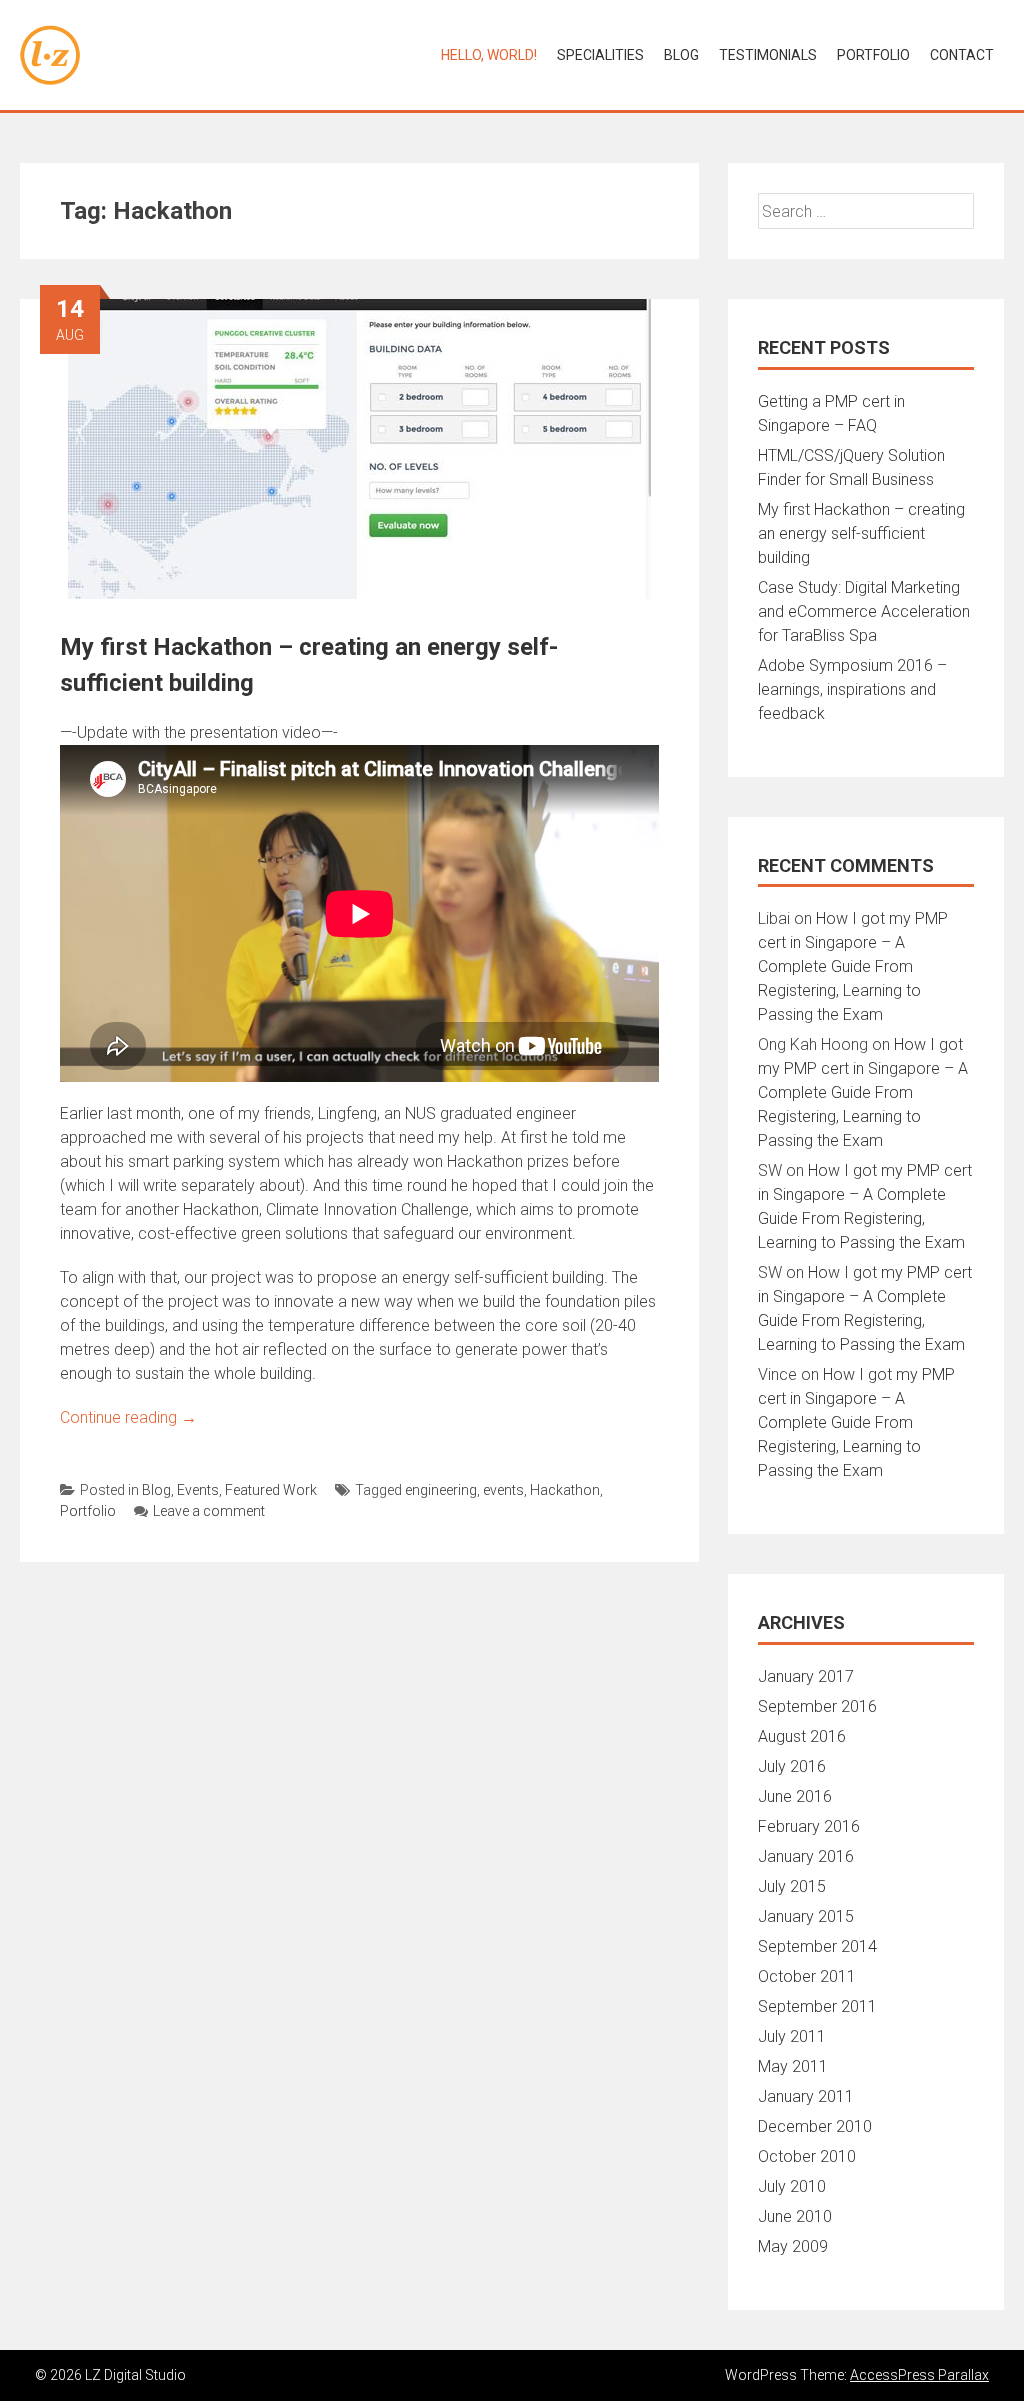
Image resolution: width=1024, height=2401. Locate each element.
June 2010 (795, 2216)
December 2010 (815, 2126)
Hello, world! (489, 55)
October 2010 (807, 2156)
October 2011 (807, 1976)
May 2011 (793, 2066)
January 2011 (806, 2096)
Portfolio (88, 1511)
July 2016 (792, 1766)
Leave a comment (209, 1511)
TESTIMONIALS (768, 55)
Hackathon (565, 1490)
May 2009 (793, 2246)
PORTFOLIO (873, 55)
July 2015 (792, 1886)
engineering (441, 1490)
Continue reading (128, 1417)
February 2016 (809, 1826)
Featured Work (271, 1490)
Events (198, 1490)
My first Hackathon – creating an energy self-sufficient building (861, 533)
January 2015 (806, 1916)
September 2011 (817, 2006)
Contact (962, 55)
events (503, 1490)
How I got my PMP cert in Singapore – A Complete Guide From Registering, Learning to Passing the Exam (853, 966)
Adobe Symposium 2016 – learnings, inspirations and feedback (852, 689)
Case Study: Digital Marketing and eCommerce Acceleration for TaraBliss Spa (864, 611)
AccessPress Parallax (919, 2375)
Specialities (600, 55)
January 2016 (806, 1856)
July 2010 (792, 2186)
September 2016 (817, 1706)
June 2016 (795, 1796)
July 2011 (792, 2036)
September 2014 (817, 1946)
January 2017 (806, 1676)
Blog (681, 55)
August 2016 (802, 1736)
